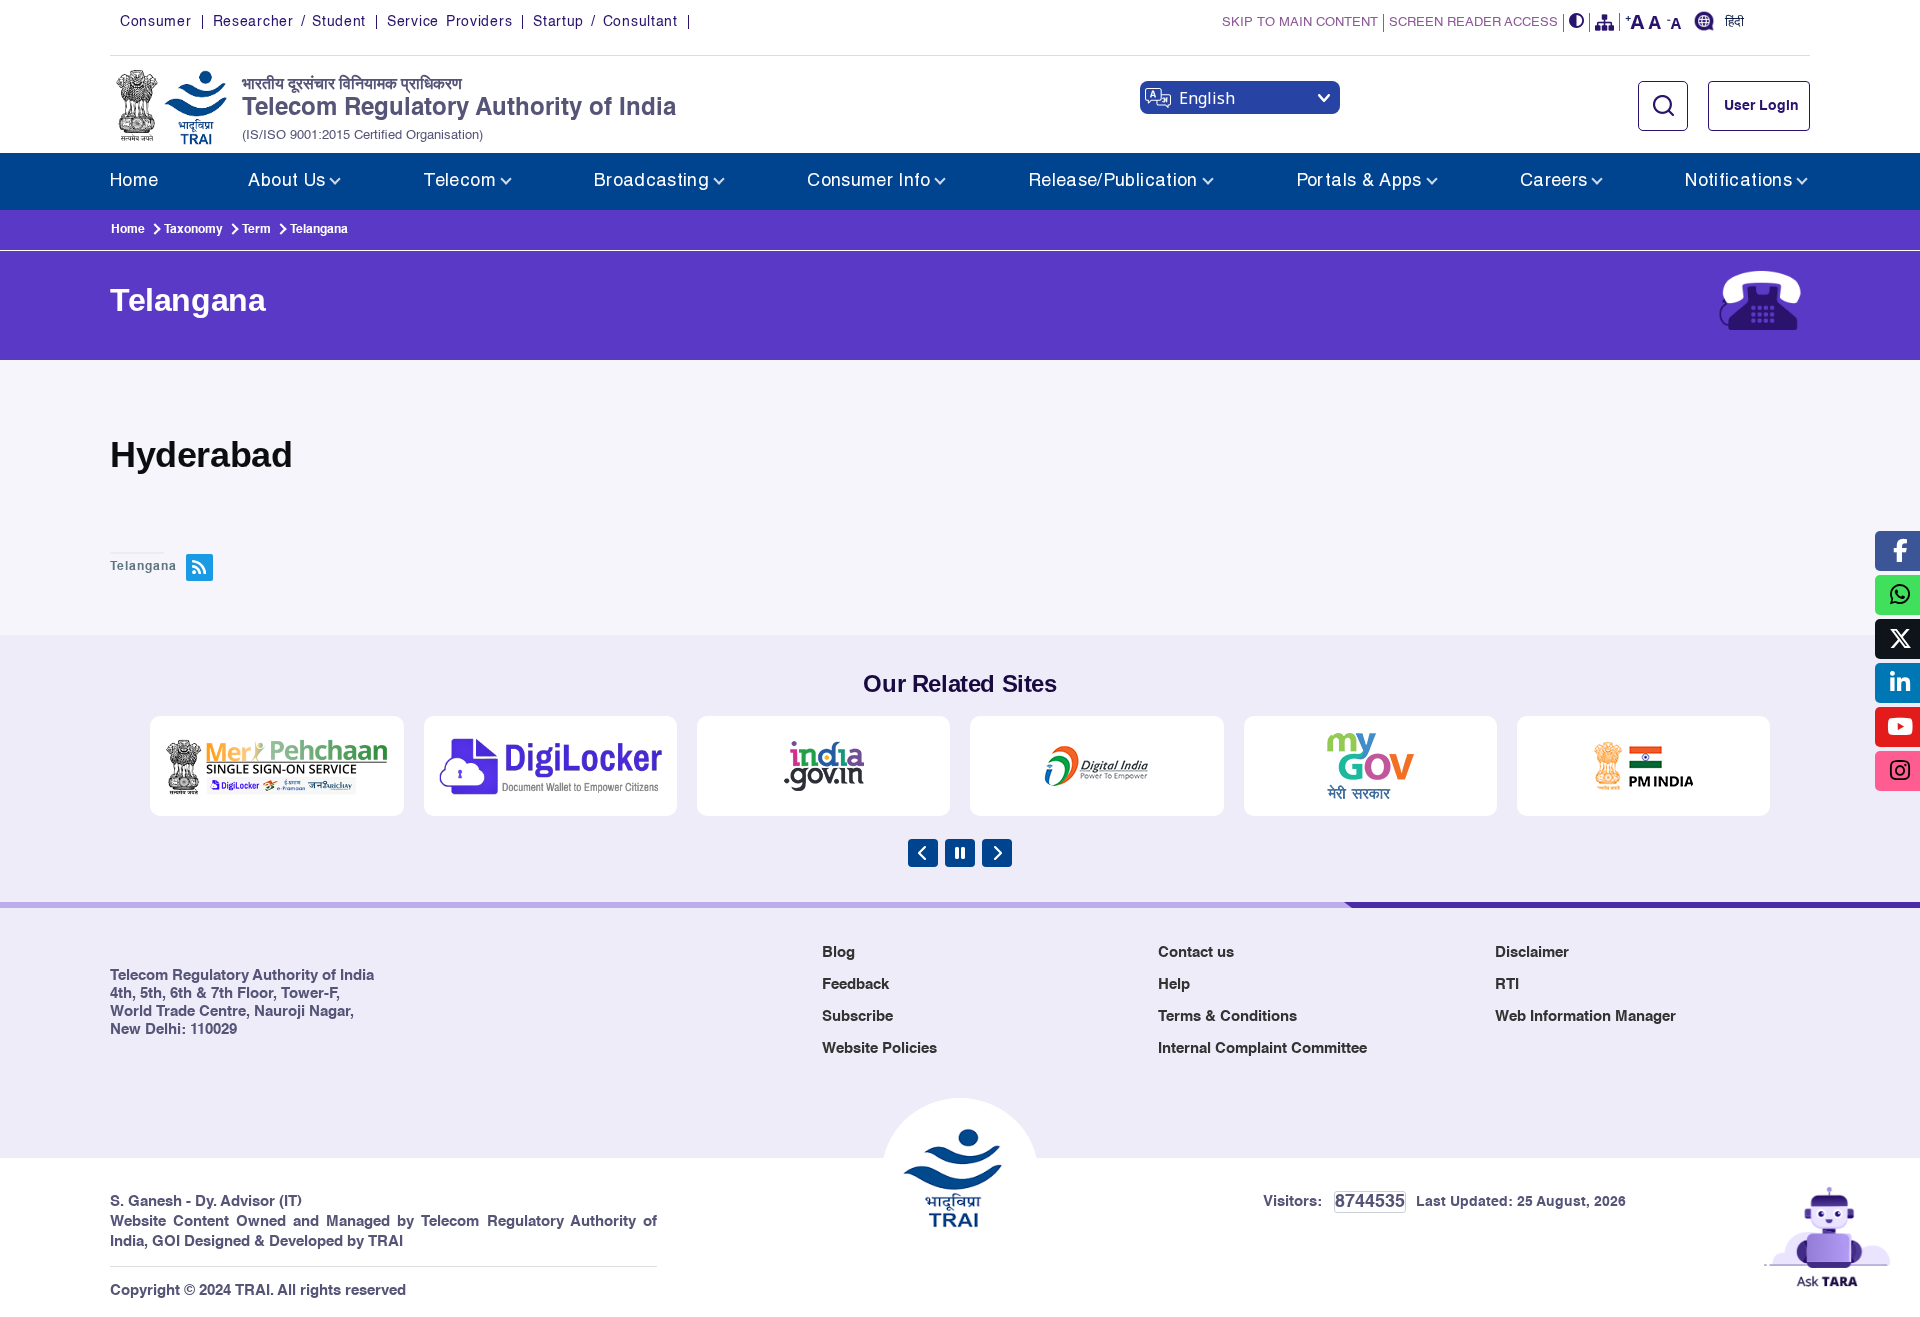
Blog (838, 952)
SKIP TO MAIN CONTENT (1300, 22)
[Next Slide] (997, 853)
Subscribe (857, 1016)
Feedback (855, 984)
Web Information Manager (1585, 1016)
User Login (1761, 106)
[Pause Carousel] (960, 853)
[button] (1577, 22)
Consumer (156, 22)
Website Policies (879, 1048)
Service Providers (449, 22)
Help (1174, 984)
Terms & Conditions (1227, 1016)
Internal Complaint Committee (1262, 1048)
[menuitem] (134, 181)
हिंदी (1734, 23)
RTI (1507, 984)
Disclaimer (1532, 952)
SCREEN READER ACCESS (1473, 22)
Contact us (1196, 952)
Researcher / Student (289, 22)
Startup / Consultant (605, 22)
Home (128, 230)
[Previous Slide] (923, 853)
